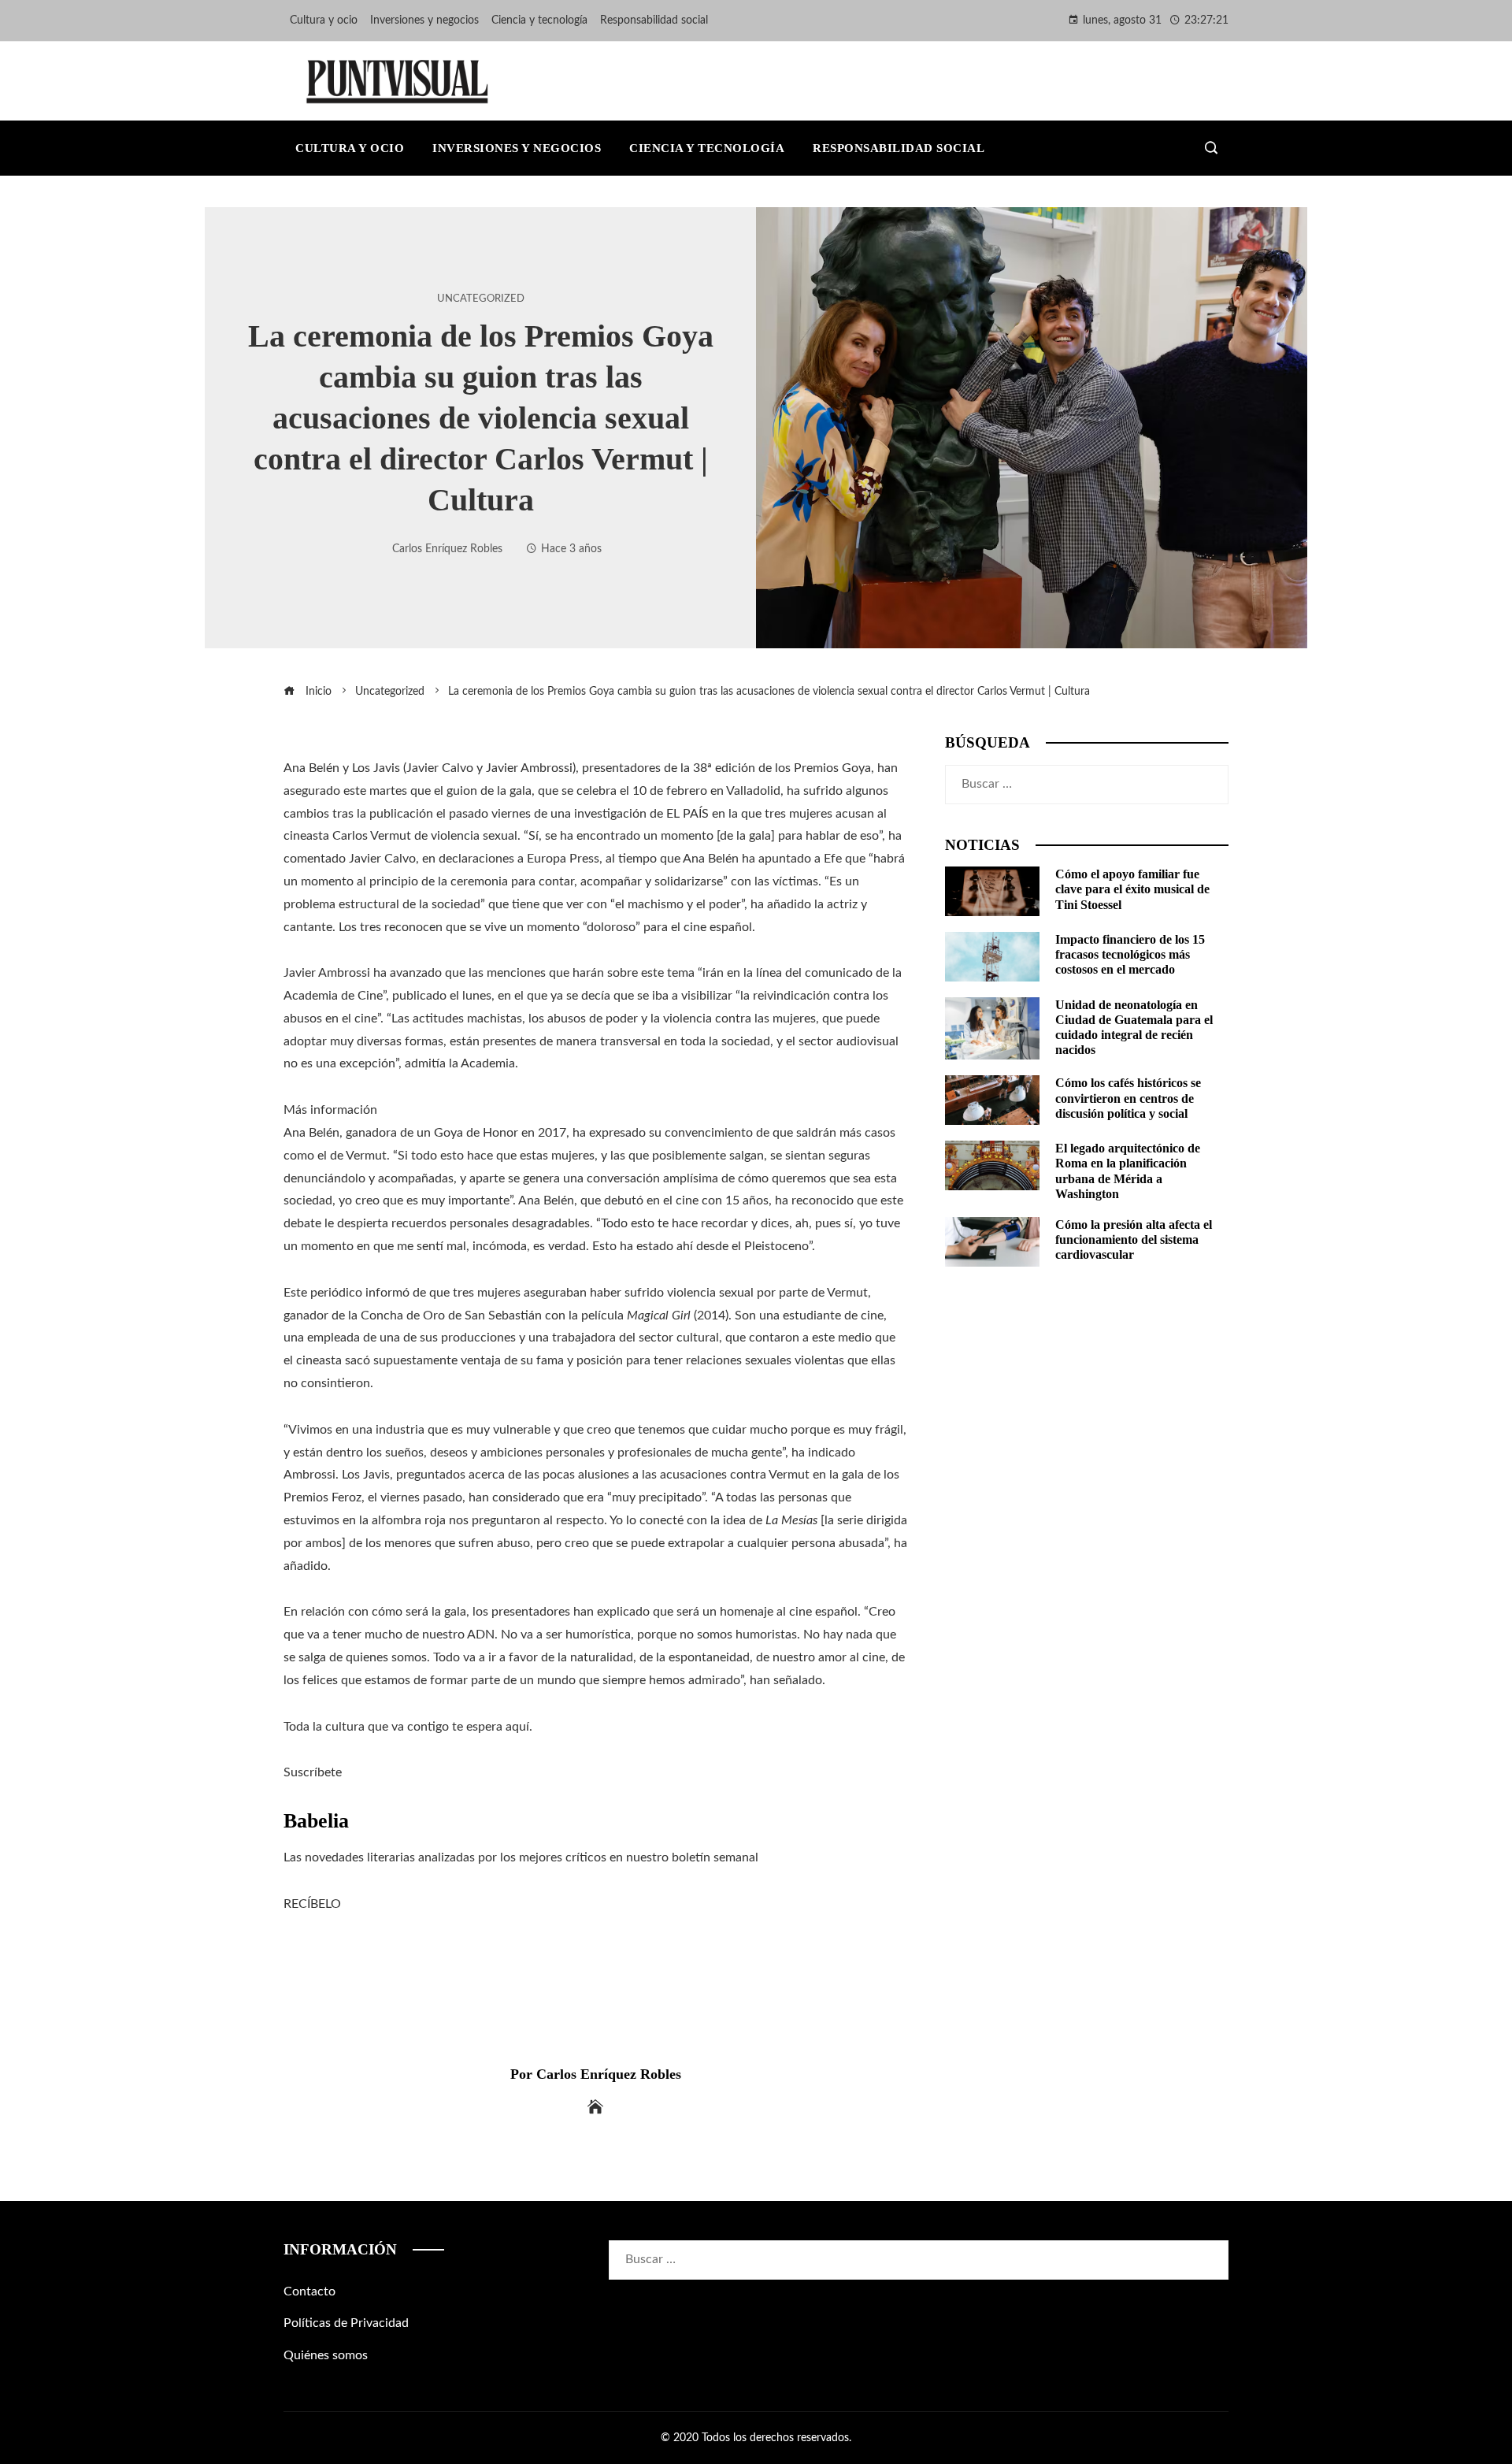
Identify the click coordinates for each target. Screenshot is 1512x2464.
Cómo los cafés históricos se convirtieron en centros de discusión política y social (1128, 1098)
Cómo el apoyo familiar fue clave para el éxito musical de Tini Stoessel (1132, 889)
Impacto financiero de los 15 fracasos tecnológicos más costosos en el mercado (1130, 954)
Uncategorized (481, 299)
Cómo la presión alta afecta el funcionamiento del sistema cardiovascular (1134, 1239)
